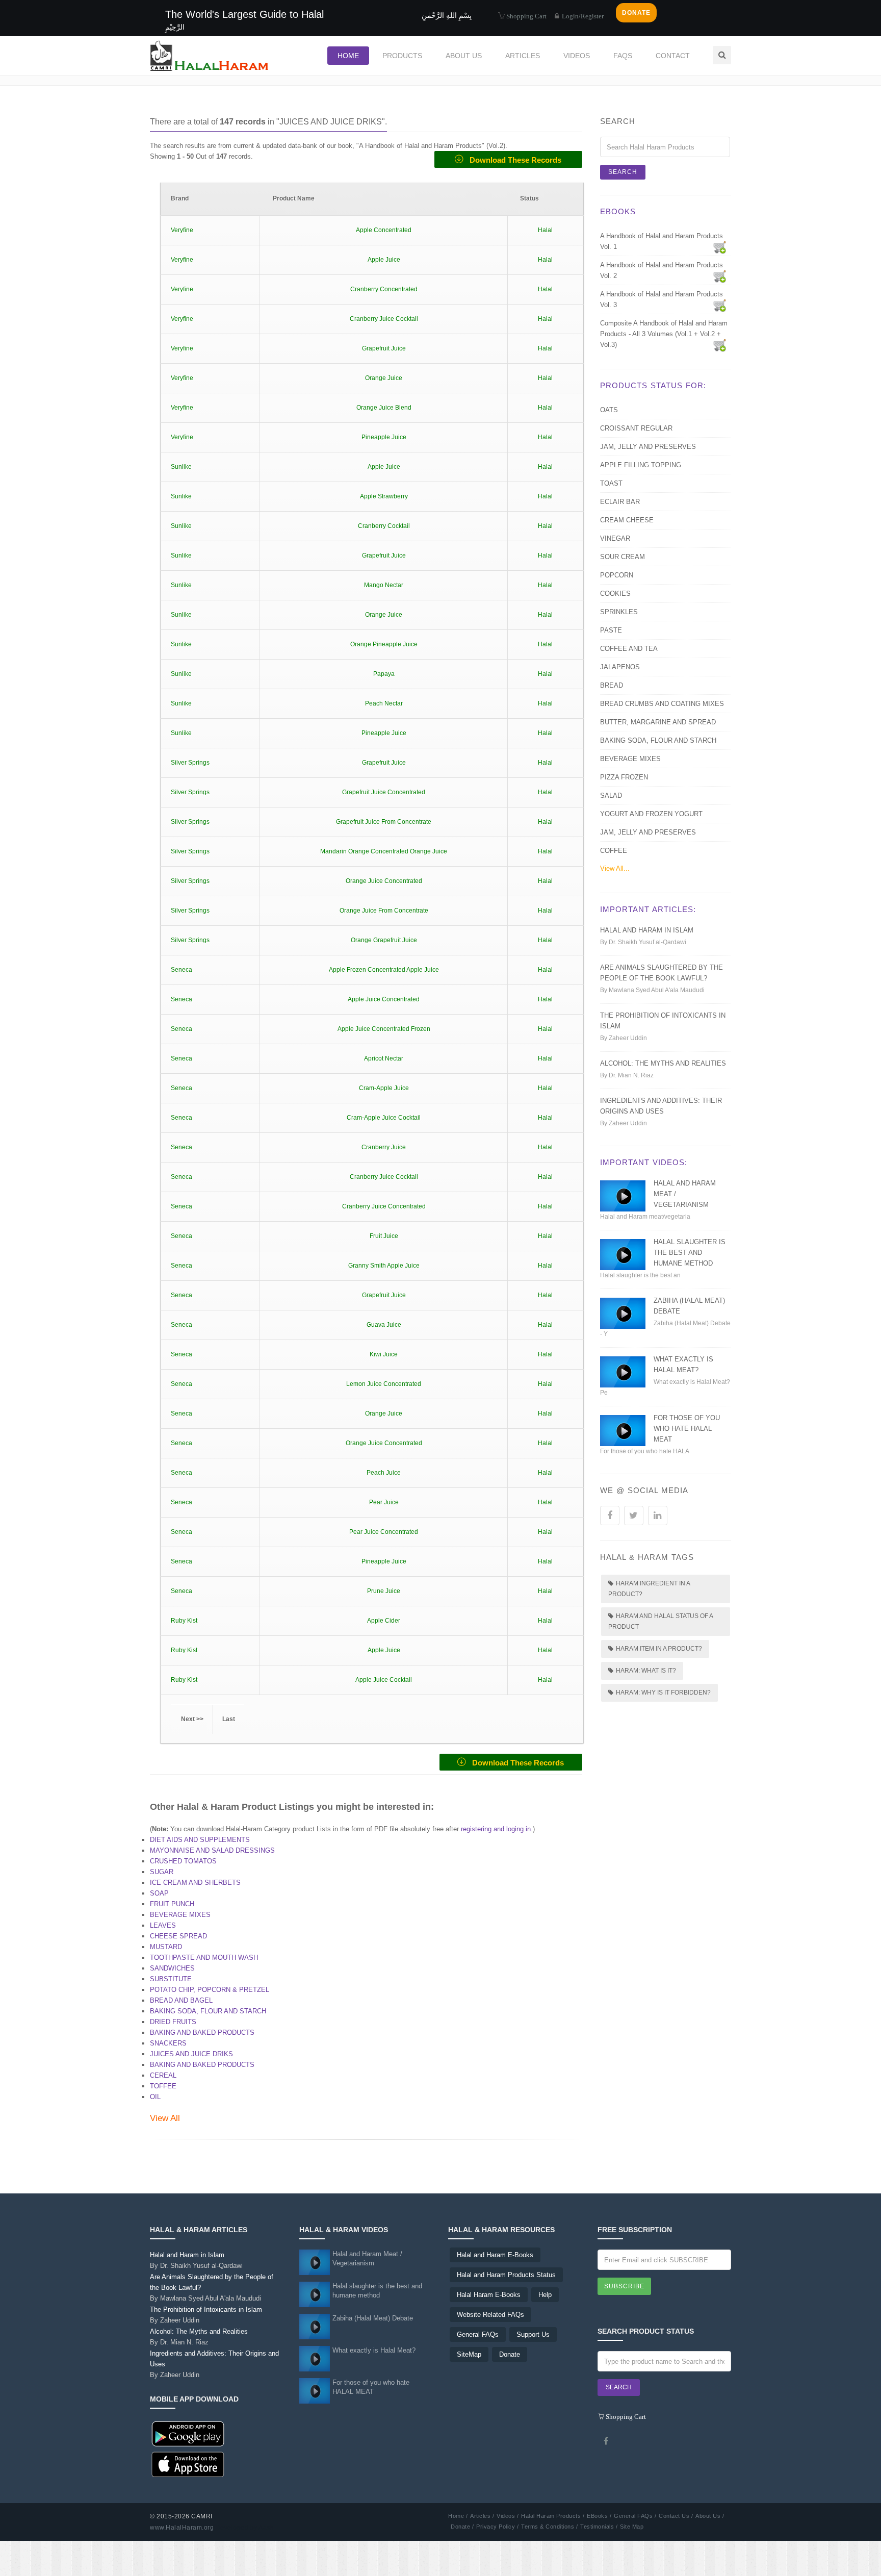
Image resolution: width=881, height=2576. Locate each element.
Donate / (462, 2527)
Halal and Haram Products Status (506, 2275)
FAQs (623, 56)
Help (545, 2295)
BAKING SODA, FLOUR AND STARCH (208, 2011)
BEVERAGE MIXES (180, 1915)
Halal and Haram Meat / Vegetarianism (367, 2258)
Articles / (482, 2516)
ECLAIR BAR (620, 502)
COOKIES (615, 594)
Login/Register (582, 16)
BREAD (612, 685)
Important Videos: (644, 1162)
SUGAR (162, 1872)
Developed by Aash (245, 2528)
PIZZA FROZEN (624, 777)
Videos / (508, 2516)
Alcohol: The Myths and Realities (663, 1063)
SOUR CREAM (623, 557)
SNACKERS (168, 2043)
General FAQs (478, 2334)
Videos (577, 56)
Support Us (533, 2334)
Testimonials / (599, 2527)
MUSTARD (166, 1947)
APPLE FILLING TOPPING (641, 465)
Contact (673, 56)
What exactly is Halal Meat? (374, 2350)
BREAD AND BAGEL (181, 2000)
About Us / (710, 2516)
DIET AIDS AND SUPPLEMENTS (200, 1840)
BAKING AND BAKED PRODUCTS (202, 2032)
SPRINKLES (619, 612)
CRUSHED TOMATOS (183, 1861)
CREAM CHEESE (627, 520)
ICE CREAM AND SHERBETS (195, 1883)
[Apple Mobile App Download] (188, 2464)
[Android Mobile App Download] (188, 2433)
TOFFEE (163, 2086)
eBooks (618, 211)
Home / (458, 2516)
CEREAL (163, 2075)
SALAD (611, 795)
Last (229, 1719)
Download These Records (512, 160)
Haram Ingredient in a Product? (649, 1589)
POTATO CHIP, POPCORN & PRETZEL (210, 1990)
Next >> (192, 1719)
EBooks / (599, 2516)
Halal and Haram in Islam (647, 930)
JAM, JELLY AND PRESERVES (648, 447)
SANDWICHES (172, 1968)
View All (165, 2118)
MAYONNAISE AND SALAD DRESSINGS (212, 1850)
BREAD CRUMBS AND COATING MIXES (662, 704)
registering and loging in (496, 1829)
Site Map (632, 2527)
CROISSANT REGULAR (636, 428)
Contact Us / (676, 2516)
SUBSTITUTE (171, 1979)
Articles (523, 56)
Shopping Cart (526, 16)
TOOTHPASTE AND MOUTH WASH (204, 1958)
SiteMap (469, 2354)
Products (402, 56)
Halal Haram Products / (553, 2516)
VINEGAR (615, 538)
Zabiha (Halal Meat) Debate (373, 2318)
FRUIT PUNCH (172, 1904)
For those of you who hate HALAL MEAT (687, 1429)
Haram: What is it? (646, 1671)
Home (348, 56)
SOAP (159, 1893)
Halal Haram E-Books (489, 2295)
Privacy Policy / (497, 2527)
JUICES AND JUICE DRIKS (191, 2054)
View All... (615, 868)
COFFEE (614, 851)
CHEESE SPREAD (178, 1936)
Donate (510, 2354)
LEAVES (163, 1925)
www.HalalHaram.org (182, 2528)
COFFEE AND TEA (629, 649)
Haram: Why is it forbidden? (663, 1693)
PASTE (611, 630)
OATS (609, 410)
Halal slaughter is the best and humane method (690, 1253)
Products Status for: (653, 385)
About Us (464, 56)
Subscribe (624, 2286)
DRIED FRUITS (173, 2022)
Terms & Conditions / (549, 2527)
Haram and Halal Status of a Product (661, 1621)
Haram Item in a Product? (659, 1649)
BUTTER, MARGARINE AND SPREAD (658, 722)
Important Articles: (648, 909)
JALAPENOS (620, 667)
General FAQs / (635, 2516)
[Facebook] (606, 2441)
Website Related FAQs (490, 2315)
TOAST (611, 483)
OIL (155, 2097)
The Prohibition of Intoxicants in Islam (206, 2315)
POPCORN (617, 575)
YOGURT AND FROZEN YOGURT (651, 814)
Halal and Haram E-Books (495, 2255)
